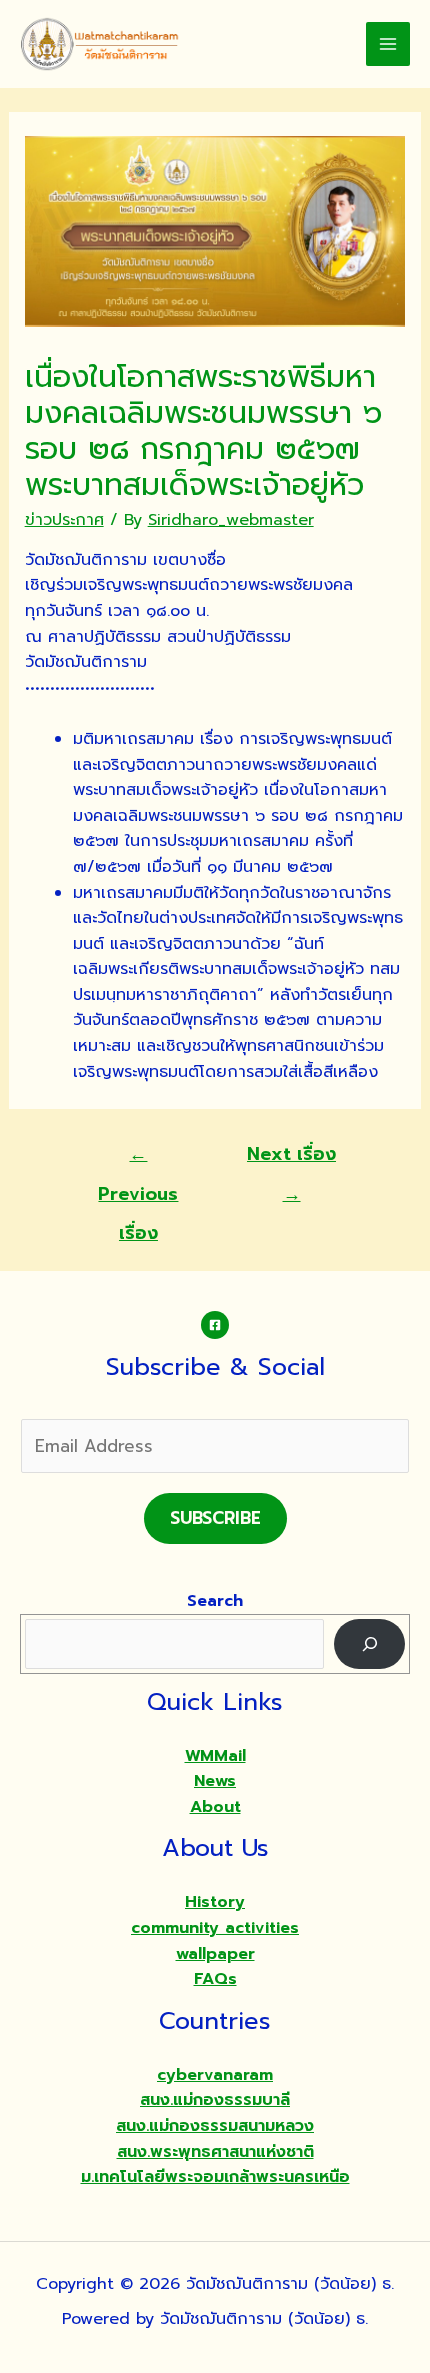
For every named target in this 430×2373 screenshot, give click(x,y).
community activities (215, 1928)
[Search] (369, 1643)
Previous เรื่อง (138, 1158)
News (215, 1781)
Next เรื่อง (291, 1158)
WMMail (215, 1756)
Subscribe (215, 1518)
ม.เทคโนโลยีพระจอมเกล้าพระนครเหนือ (215, 2177)
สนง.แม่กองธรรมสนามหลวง (215, 2126)
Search (215, 1601)
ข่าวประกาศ (64, 520)
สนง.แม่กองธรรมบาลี (215, 2100)
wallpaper (215, 1954)
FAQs (215, 1979)
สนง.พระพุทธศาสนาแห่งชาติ (215, 2152)
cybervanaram (215, 2075)
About (215, 1807)
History (215, 1902)
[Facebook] (215, 1325)
